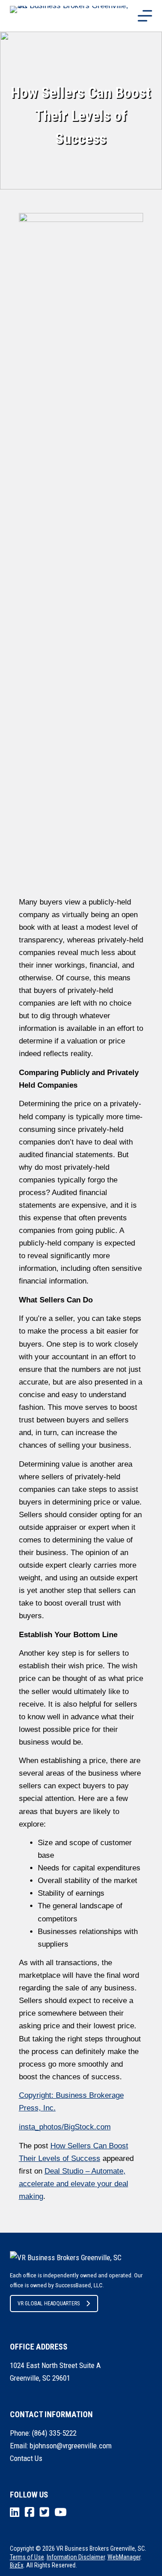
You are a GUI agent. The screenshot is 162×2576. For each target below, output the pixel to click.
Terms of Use (27, 2557)
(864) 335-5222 (54, 2433)
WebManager (124, 2557)
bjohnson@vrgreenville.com (71, 2446)
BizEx (17, 2565)
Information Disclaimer (76, 2557)
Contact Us (26, 2458)
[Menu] (145, 16)
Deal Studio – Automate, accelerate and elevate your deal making (74, 2184)
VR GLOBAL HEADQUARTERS (49, 2304)
